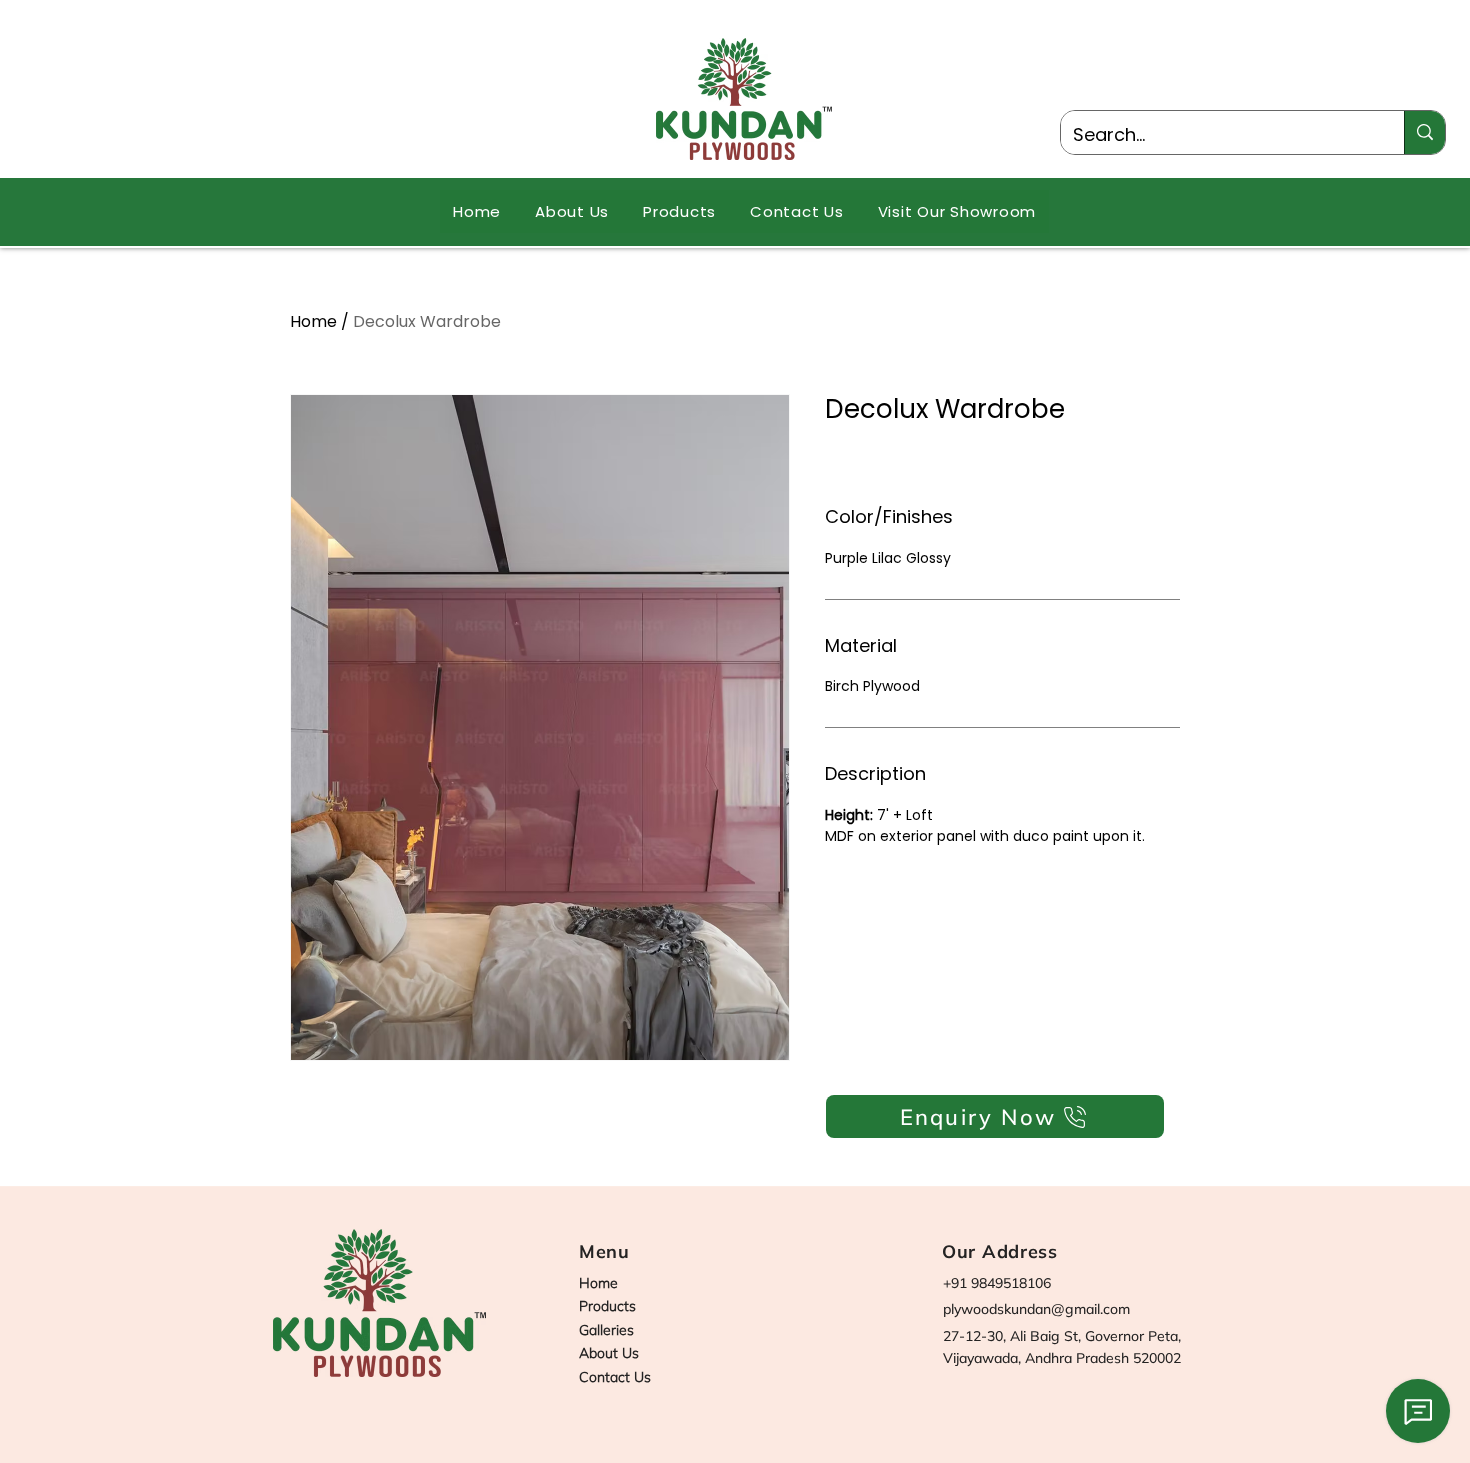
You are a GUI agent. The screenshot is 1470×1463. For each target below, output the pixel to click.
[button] (679, 211)
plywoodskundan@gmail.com (1036, 1309)
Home (313, 321)
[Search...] (1424, 132)
